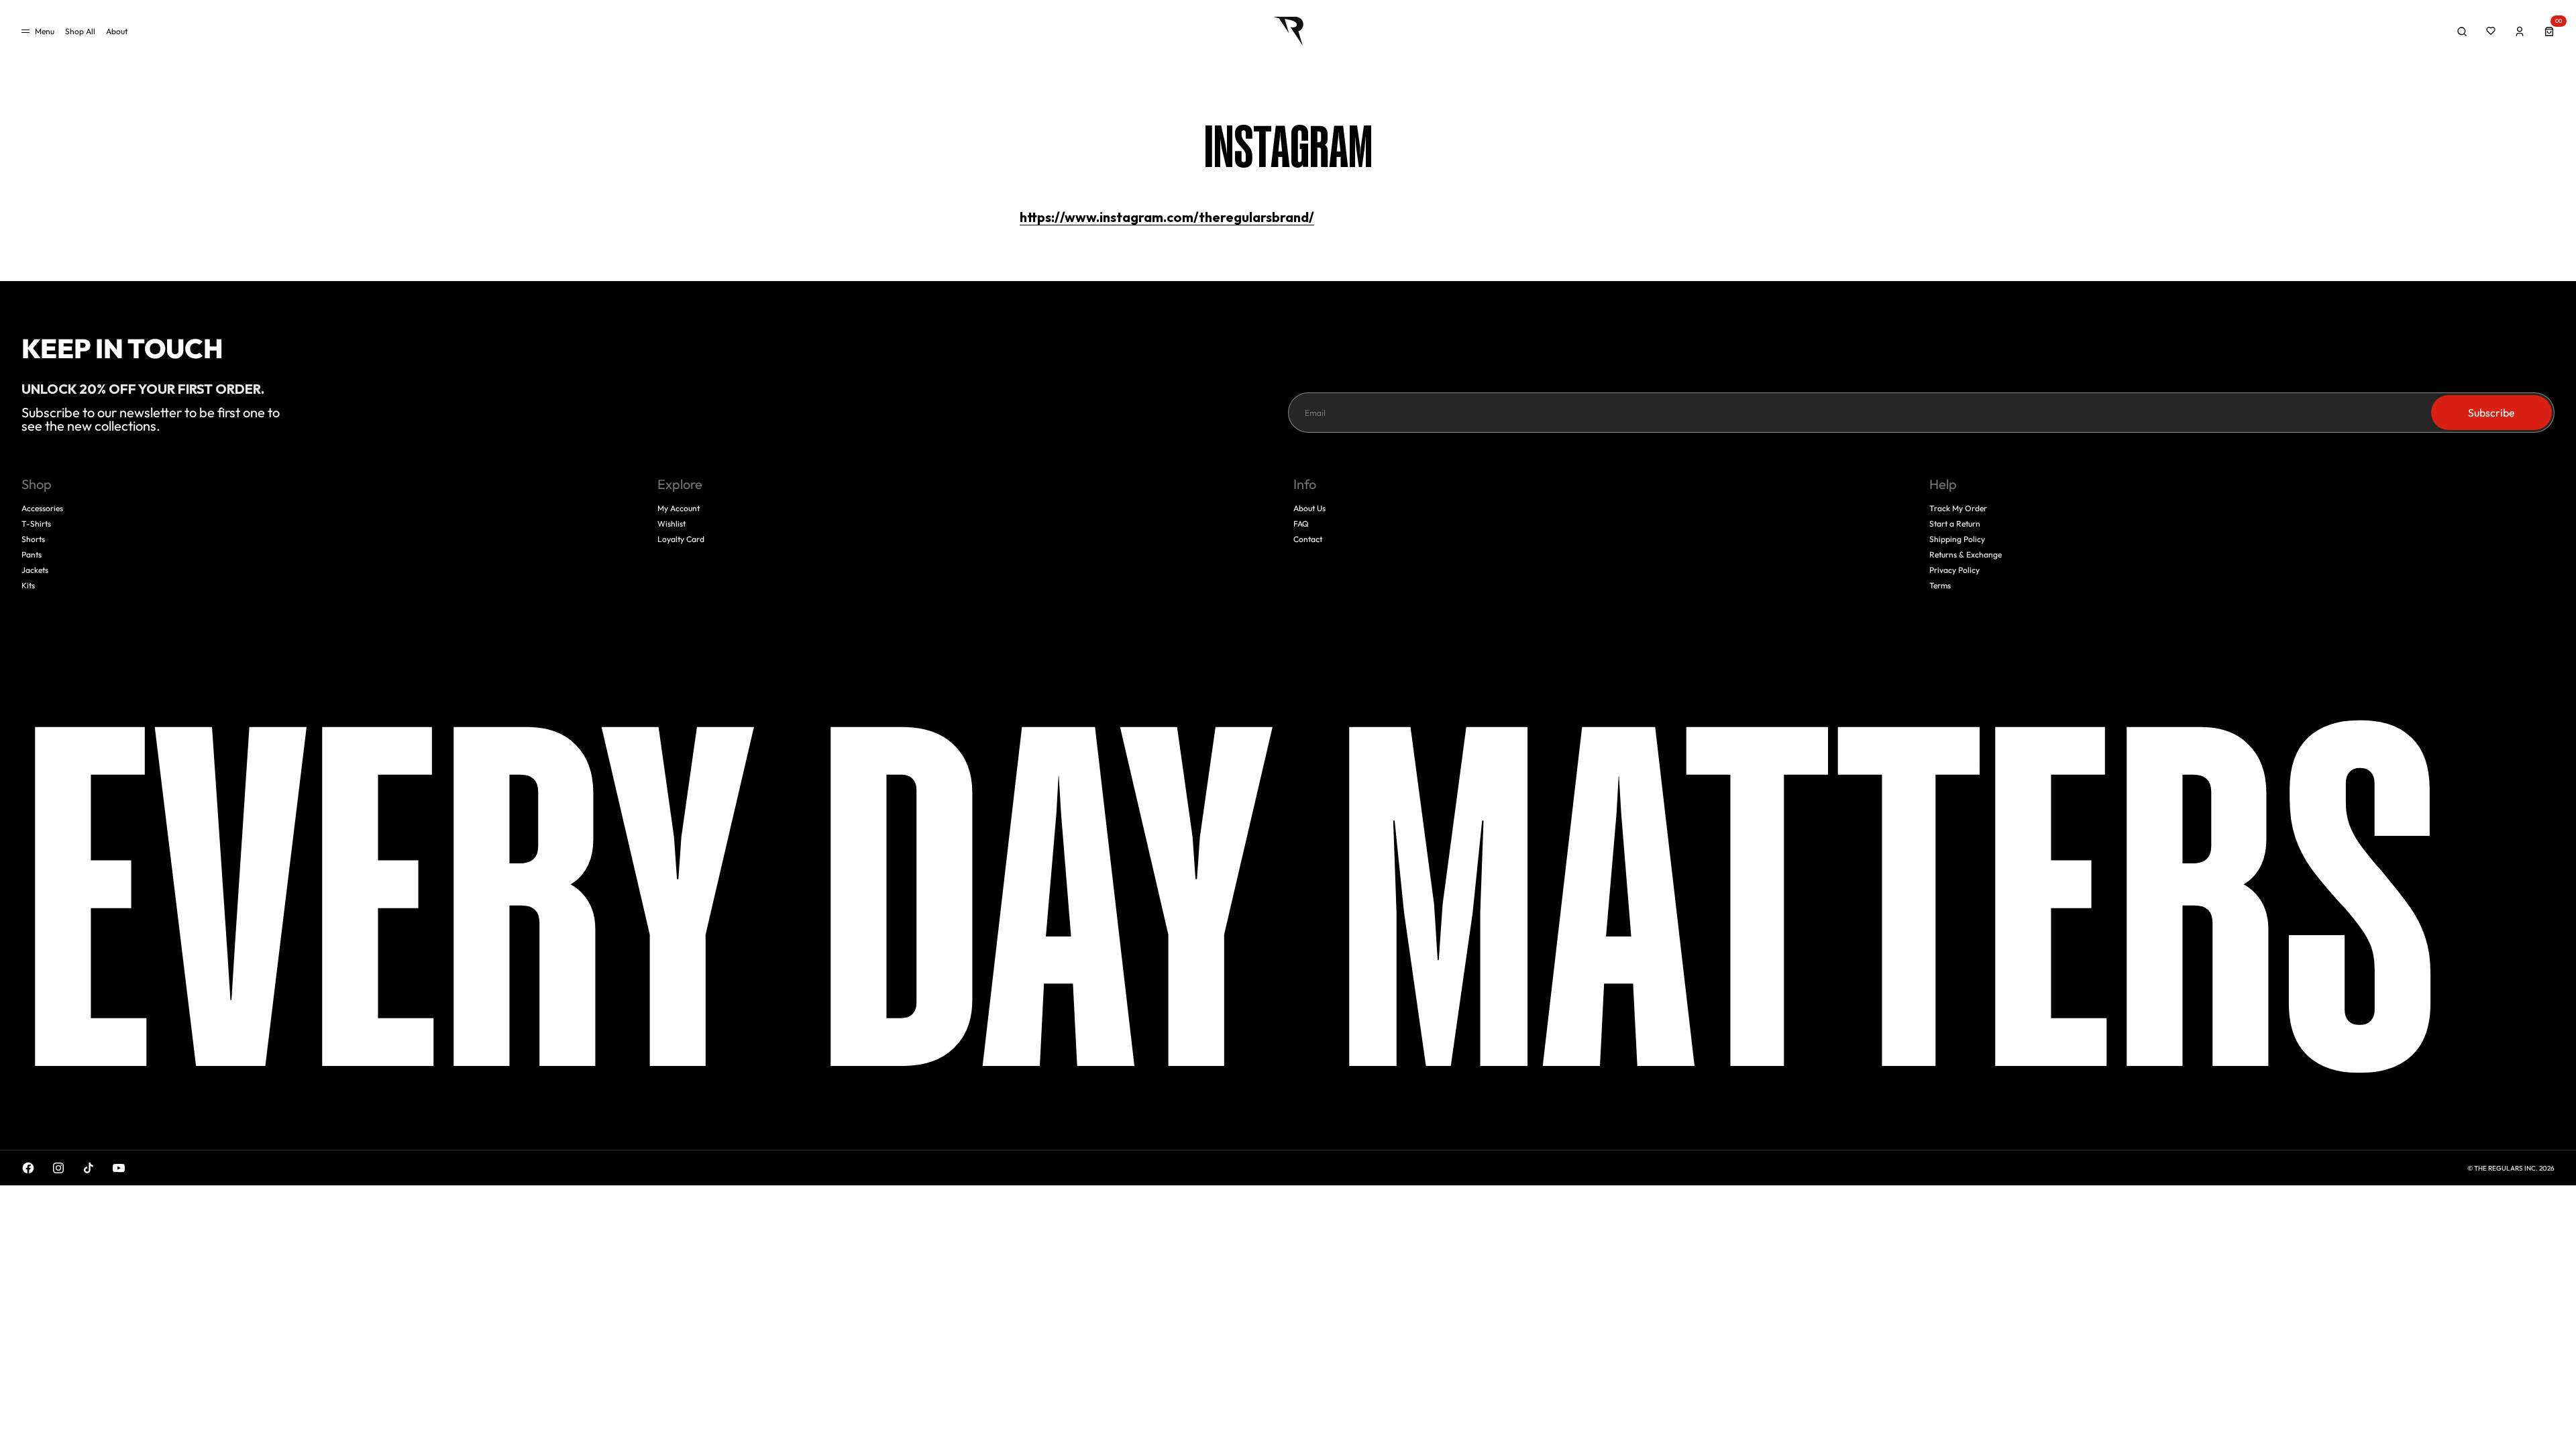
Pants (32, 554)
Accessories (42, 508)
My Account (679, 508)
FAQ (1301, 524)
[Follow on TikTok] (89, 1168)
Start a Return (1955, 524)
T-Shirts (36, 524)
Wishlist (672, 524)
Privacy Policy (1954, 570)
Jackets (35, 570)
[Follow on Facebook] (28, 1168)
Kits (28, 585)
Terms (1940, 585)
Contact (1308, 539)
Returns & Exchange (1966, 554)
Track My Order (1958, 508)
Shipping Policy (1957, 539)
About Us (1309, 508)
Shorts (33, 539)
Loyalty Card (681, 539)
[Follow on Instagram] (58, 1168)
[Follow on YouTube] (119, 1168)
